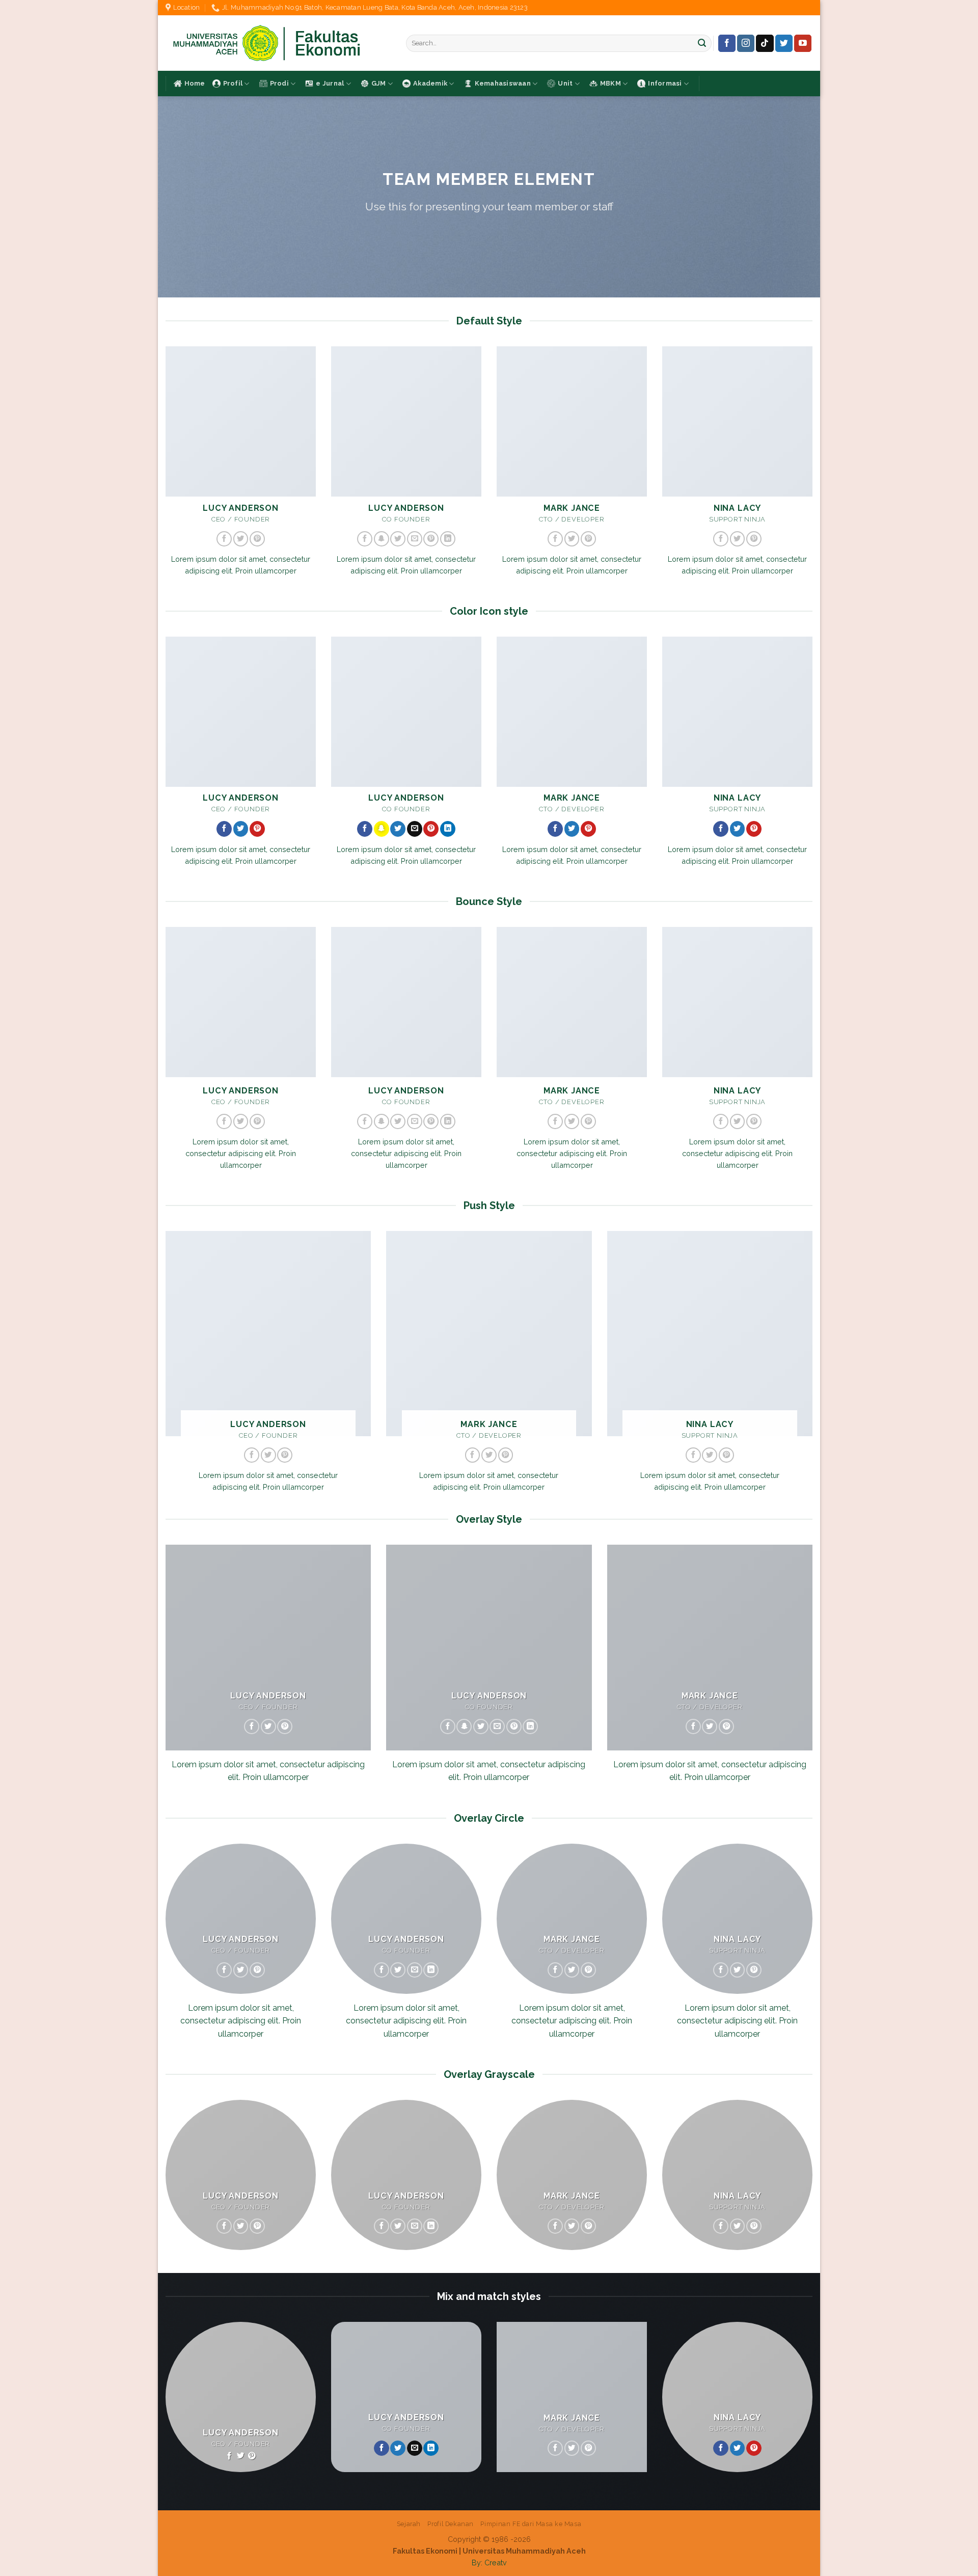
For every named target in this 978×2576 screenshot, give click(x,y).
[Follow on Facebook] (727, 43)
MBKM (610, 83)
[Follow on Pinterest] (257, 539)
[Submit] (702, 43)
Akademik (430, 83)
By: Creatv (489, 2563)
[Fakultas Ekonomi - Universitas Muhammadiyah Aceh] (278, 43)
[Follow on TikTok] (765, 43)
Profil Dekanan (451, 2524)
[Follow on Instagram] (746, 43)
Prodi (279, 83)
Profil (233, 83)
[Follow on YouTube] (803, 43)
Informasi (665, 83)
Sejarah (409, 2524)
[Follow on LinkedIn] (448, 539)
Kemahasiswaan (503, 83)
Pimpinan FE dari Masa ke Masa (531, 2524)
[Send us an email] (415, 539)
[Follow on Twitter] (784, 43)
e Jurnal (330, 83)
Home (195, 83)
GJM (379, 83)
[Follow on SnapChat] (382, 539)
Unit (565, 83)
